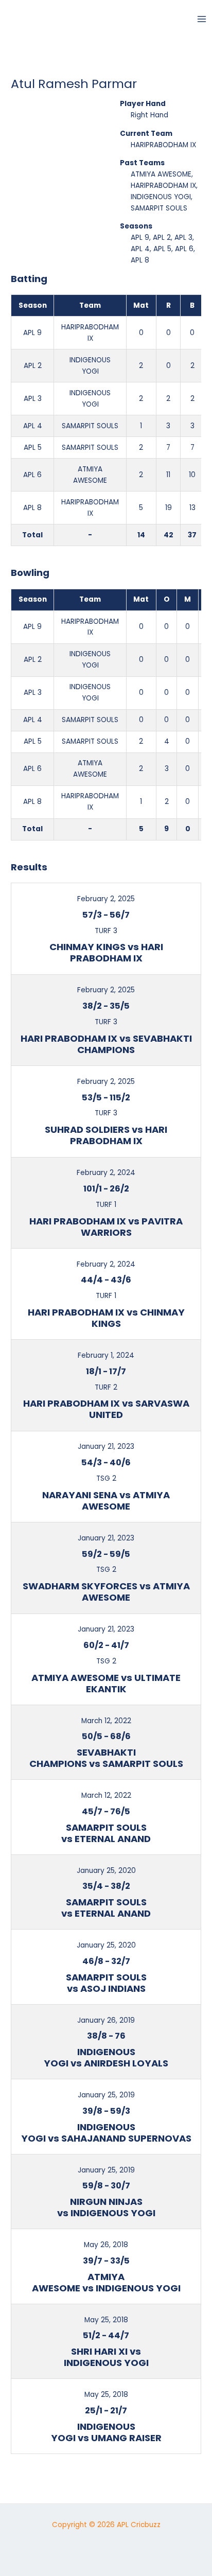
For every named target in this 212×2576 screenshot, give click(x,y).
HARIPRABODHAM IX (163, 145)
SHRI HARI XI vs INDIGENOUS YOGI (106, 2357)
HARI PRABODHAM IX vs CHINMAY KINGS (106, 1318)
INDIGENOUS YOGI (161, 197)
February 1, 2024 (106, 1355)
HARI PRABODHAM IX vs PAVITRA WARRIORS (106, 1227)
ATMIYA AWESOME (161, 174)
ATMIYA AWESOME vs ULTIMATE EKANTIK (106, 1683)
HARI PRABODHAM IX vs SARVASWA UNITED (106, 1409)
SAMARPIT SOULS (159, 208)
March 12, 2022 (106, 1721)
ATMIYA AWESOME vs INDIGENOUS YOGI (106, 2282)
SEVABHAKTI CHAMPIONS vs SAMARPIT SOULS (106, 1758)
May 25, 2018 (106, 2320)
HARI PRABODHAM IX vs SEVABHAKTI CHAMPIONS (106, 1044)
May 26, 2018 (106, 2245)
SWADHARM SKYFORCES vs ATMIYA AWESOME (106, 1592)
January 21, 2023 (106, 1447)
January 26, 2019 (106, 2020)
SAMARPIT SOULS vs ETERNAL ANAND (106, 1833)
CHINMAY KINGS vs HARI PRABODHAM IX (106, 952)
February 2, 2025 (106, 899)
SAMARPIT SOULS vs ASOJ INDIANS (106, 1983)
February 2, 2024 (106, 1173)
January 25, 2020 (106, 1871)
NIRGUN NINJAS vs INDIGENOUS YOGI (106, 2207)
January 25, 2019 (106, 2095)
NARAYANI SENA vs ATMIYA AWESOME (106, 1501)
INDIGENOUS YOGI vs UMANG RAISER (106, 2432)
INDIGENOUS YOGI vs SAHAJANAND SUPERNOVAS (106, 2133)
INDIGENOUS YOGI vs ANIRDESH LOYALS (106, 2057)
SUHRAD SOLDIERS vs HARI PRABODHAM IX (106, 1135)
